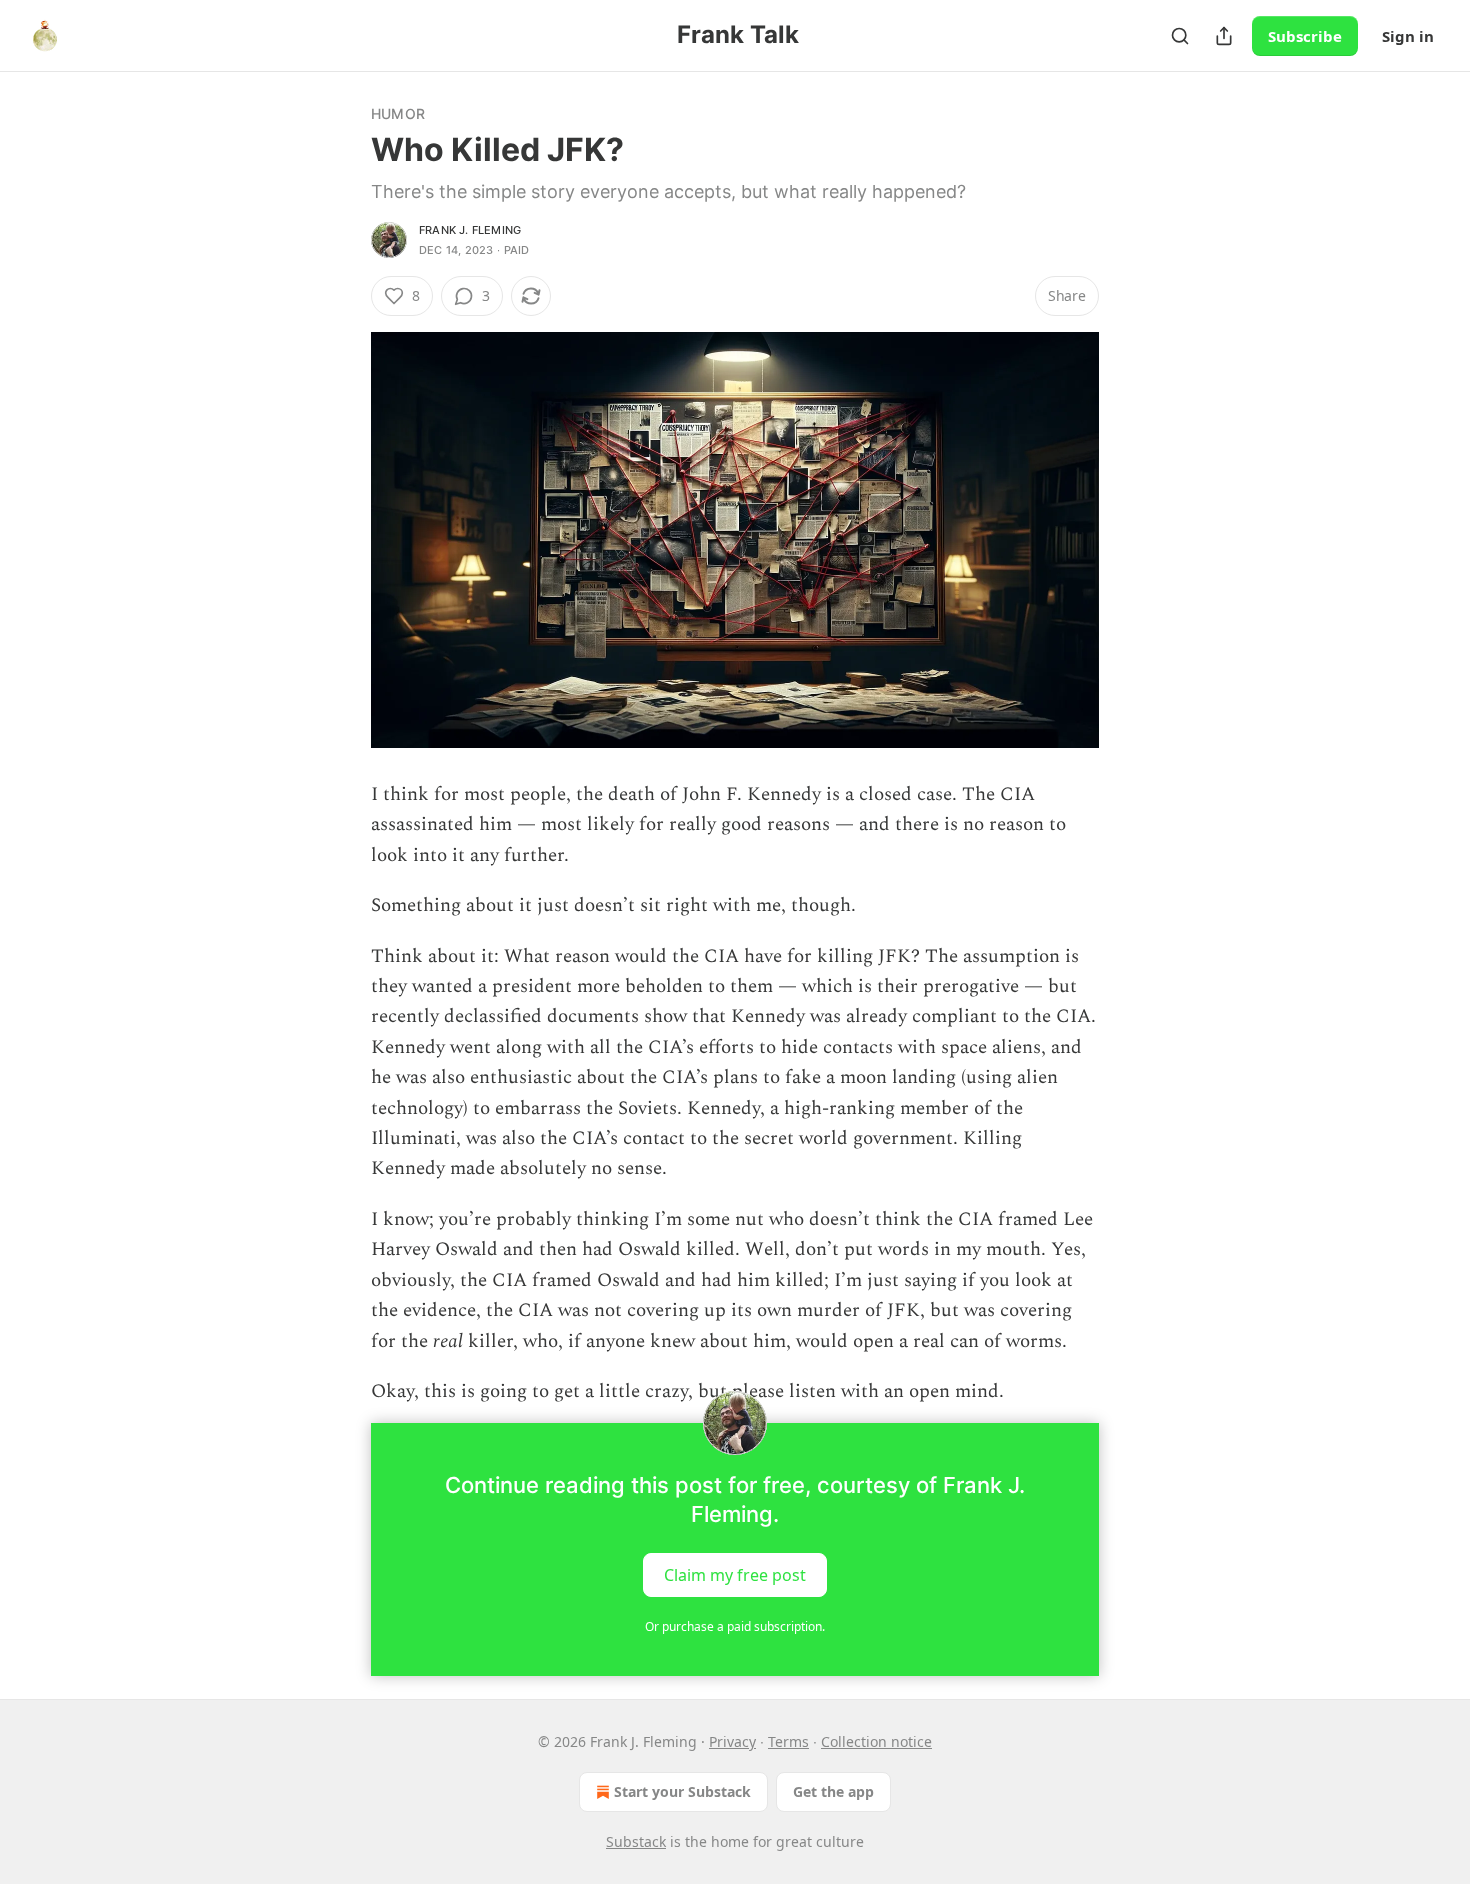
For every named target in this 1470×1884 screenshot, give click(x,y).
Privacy (732, 1741)
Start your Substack (682, 1791)
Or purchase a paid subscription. (735, 1626)
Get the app (833, 1791)
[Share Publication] (1224, 36)
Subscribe (1305, 36)
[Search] (1180, 36)
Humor (398, 113)
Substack (636, 1841)
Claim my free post (735, 1575)
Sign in (1408, 36)
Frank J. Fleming (470, 230)
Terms (788, 1741)
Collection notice (876, 1741)
